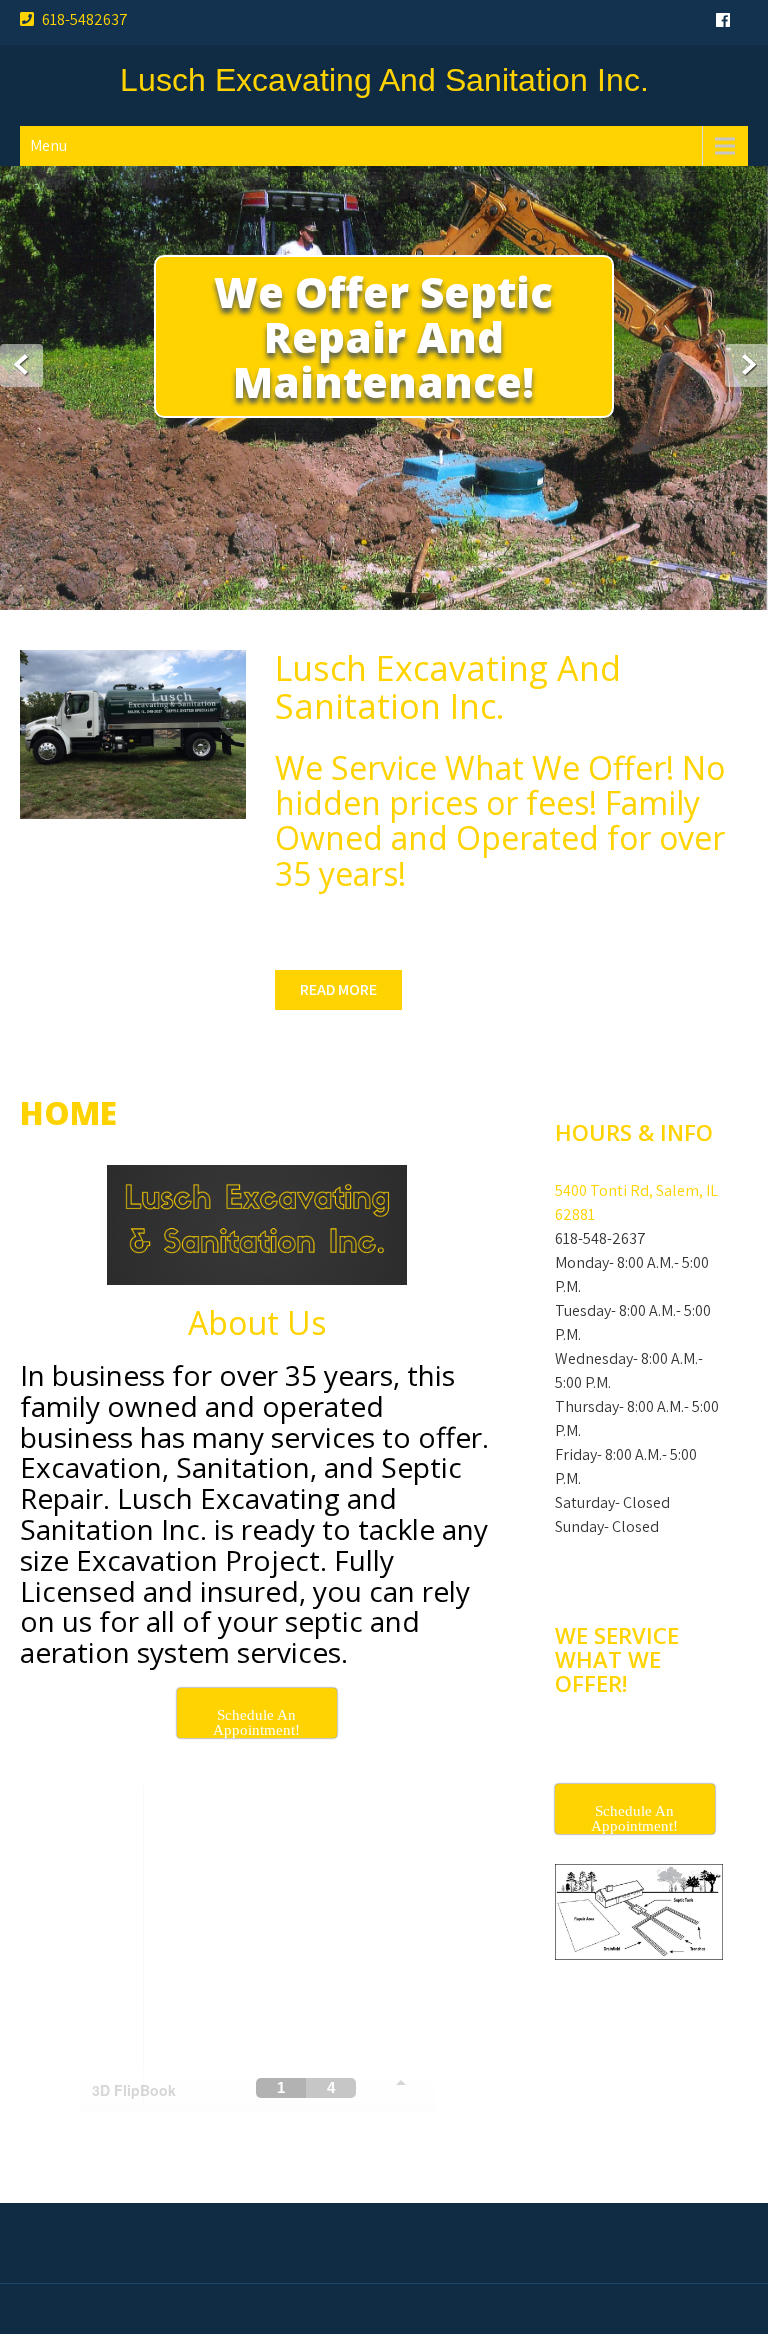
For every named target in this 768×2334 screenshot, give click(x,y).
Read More (338, 989)
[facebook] (723, 20)
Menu (48, 145)
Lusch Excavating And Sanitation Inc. (384, 80)
